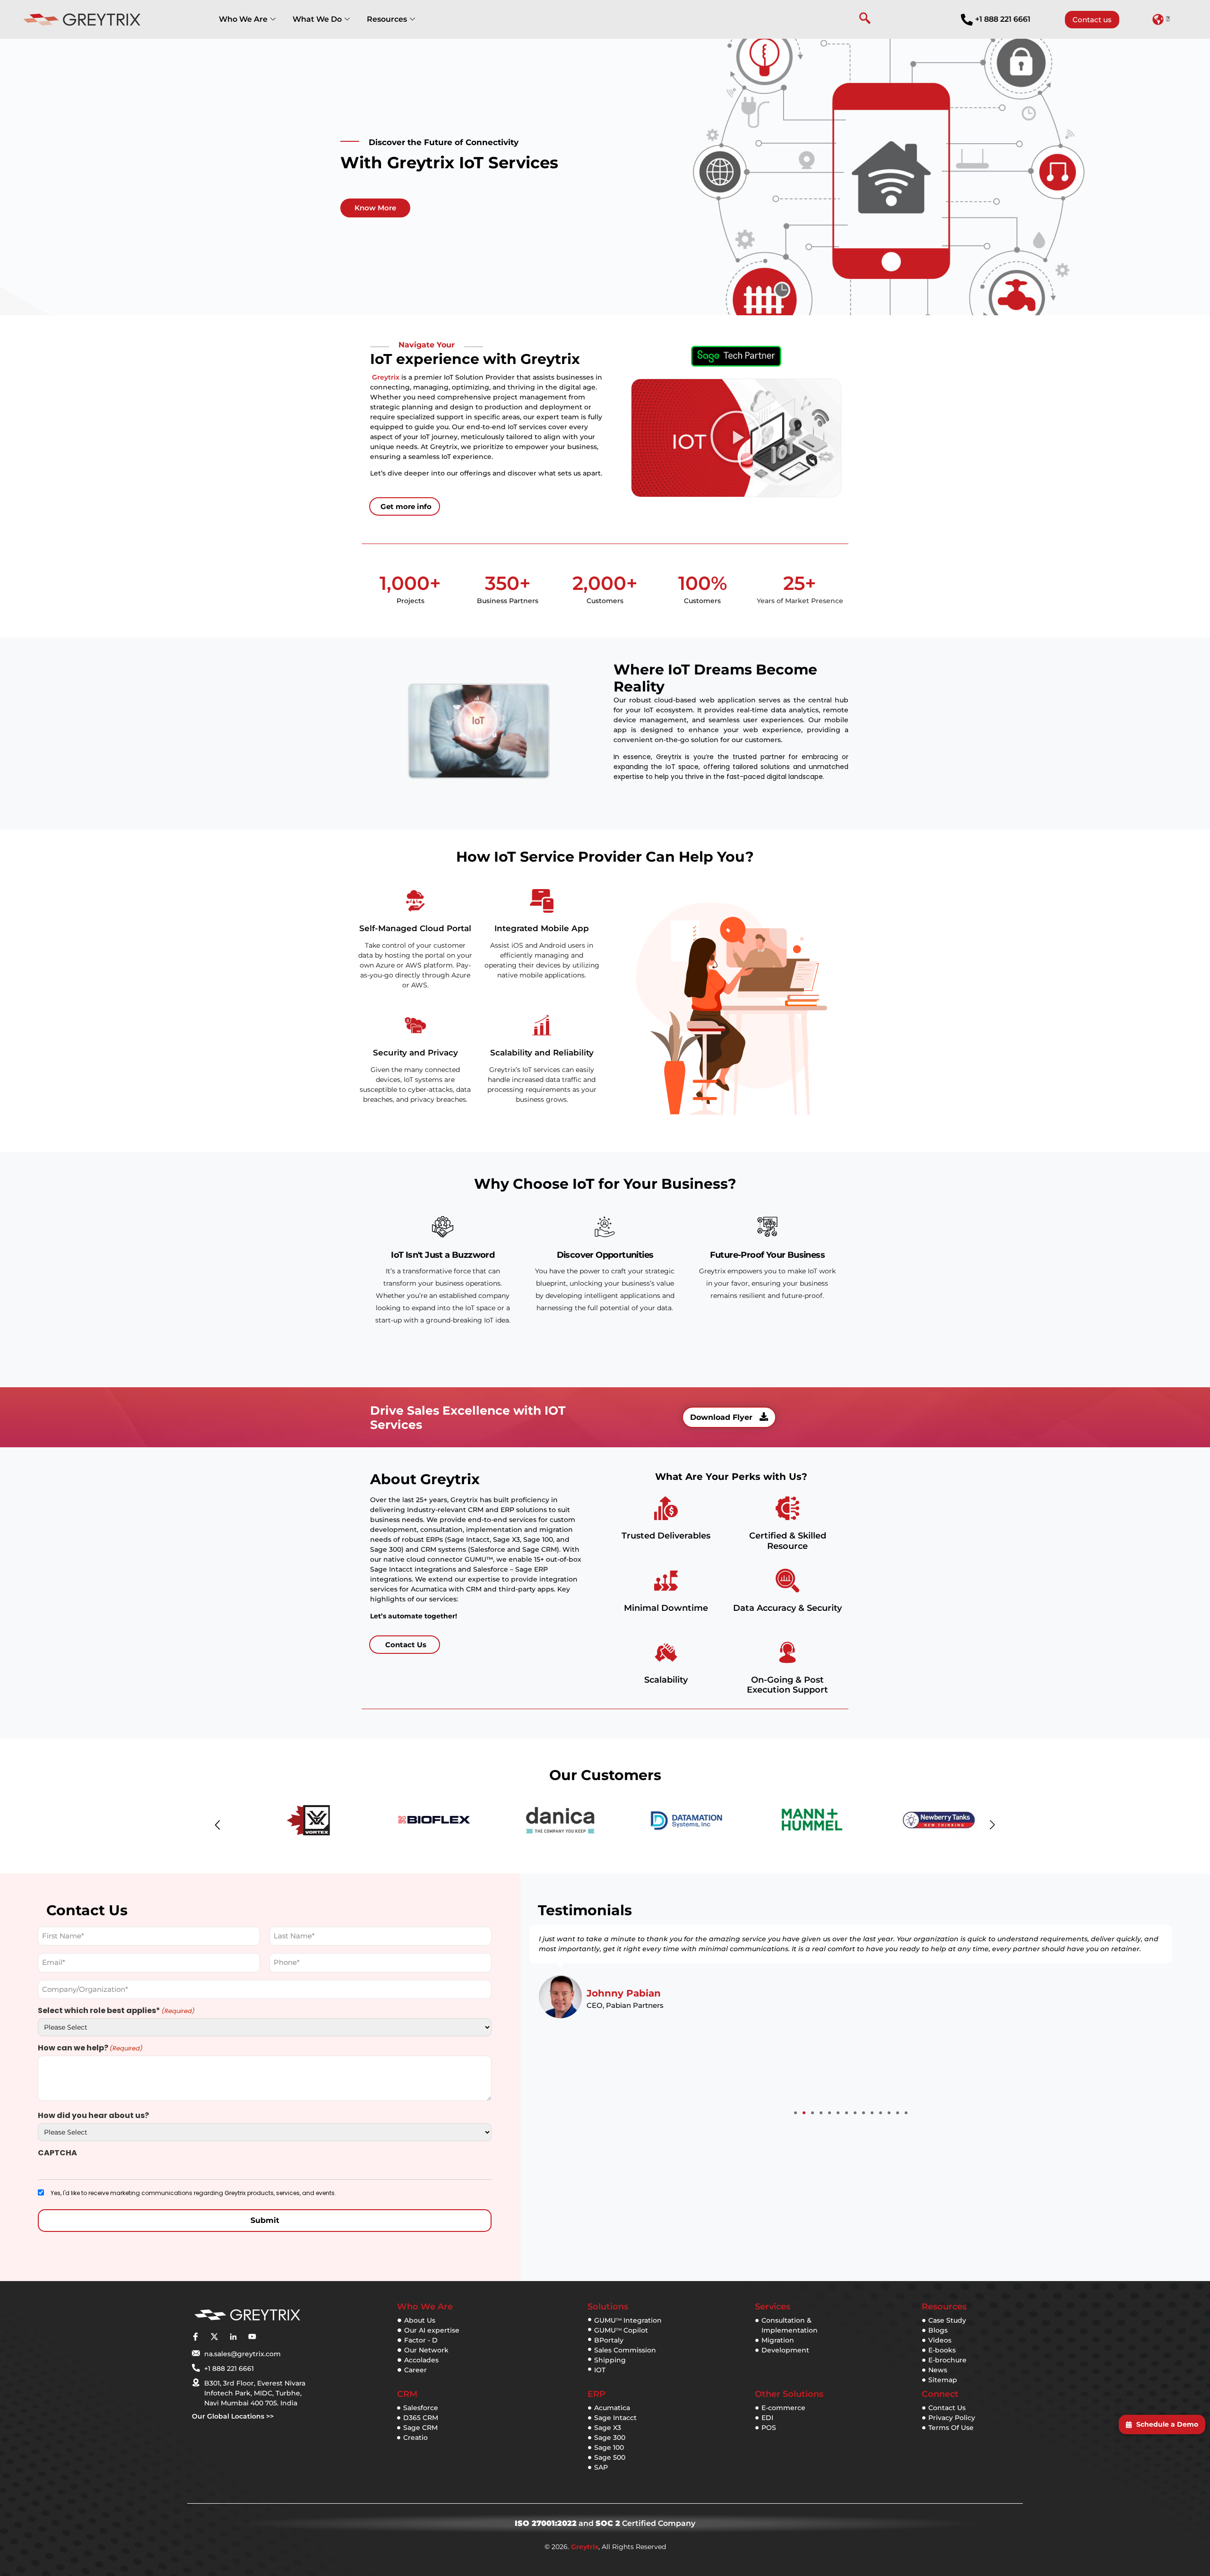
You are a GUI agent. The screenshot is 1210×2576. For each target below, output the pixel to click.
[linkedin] (233, 2336)
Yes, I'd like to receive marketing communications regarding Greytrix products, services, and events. (193, 2193)
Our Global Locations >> (233, 2416)
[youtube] (252, 2336)
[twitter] (214, 2336)
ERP (596, 2394)
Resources (387, 19)
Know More (375, 208)
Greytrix (386, 377)
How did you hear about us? (93, 2116)
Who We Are (243, 19)
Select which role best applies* (116, 2011)
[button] (1161, 19)
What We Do (317, 19)
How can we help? (90, 2048)
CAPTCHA (57, 2153)
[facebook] (195, 2336)
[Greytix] (247, 2315)
